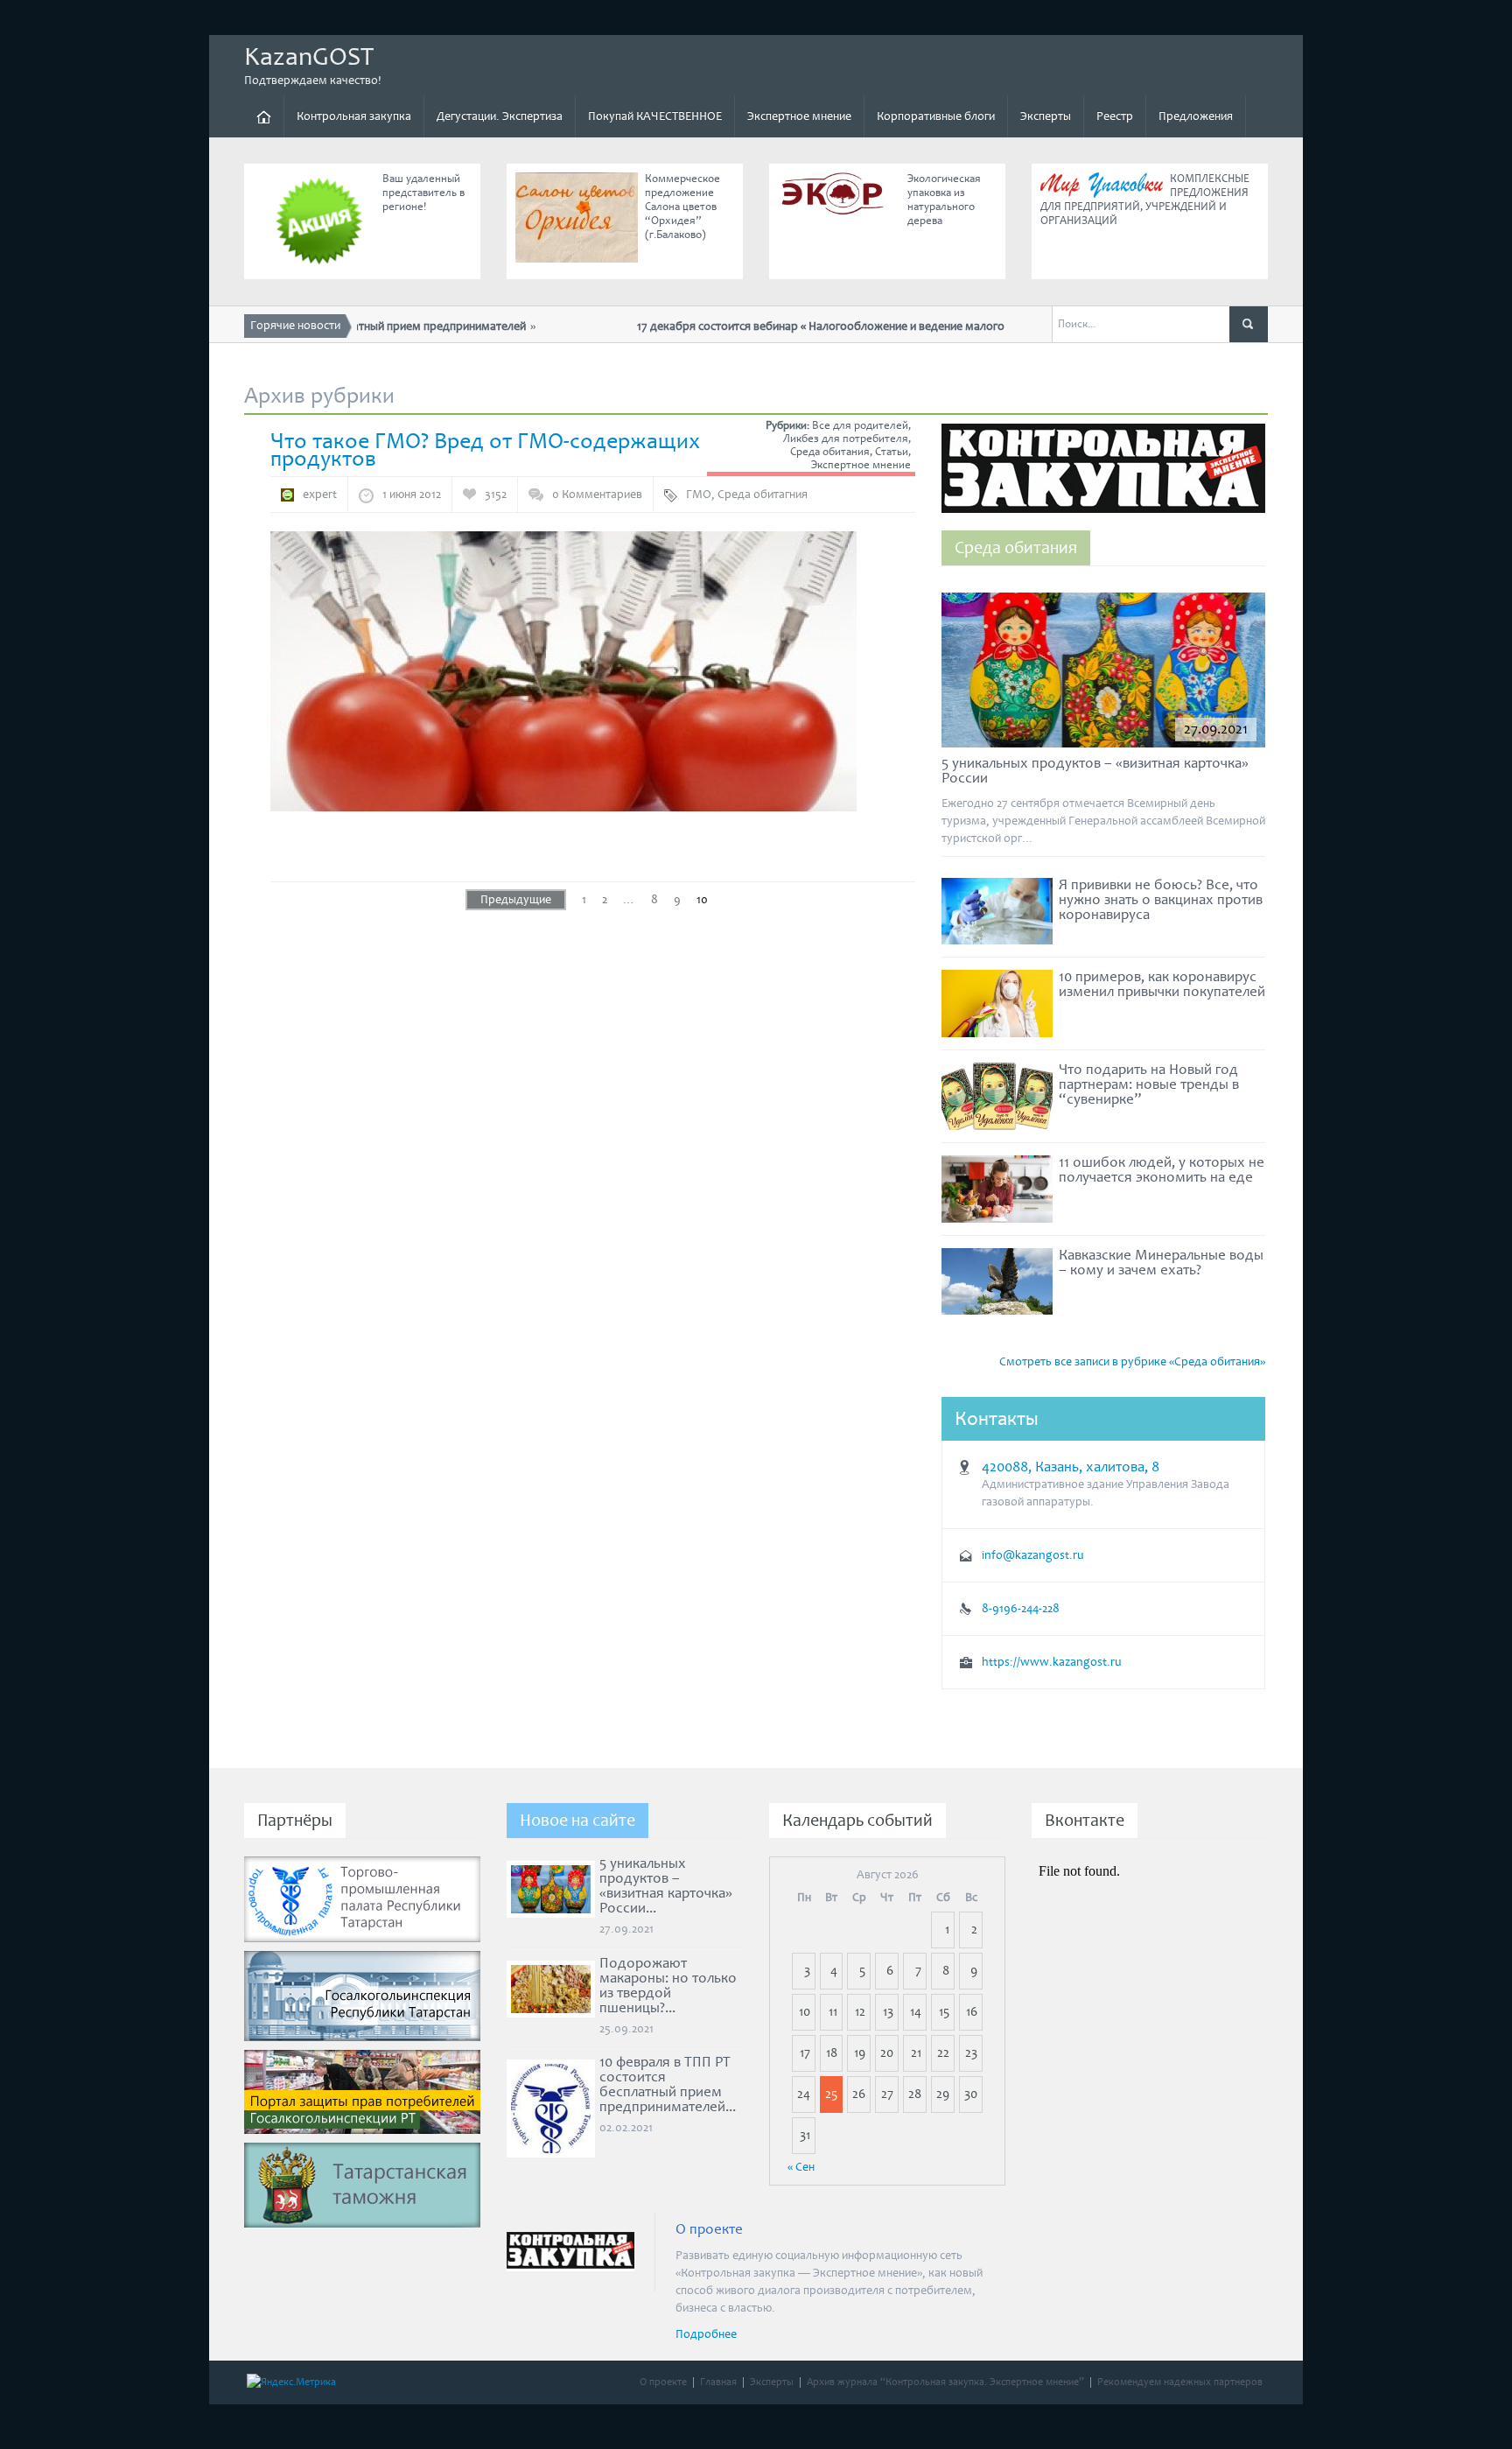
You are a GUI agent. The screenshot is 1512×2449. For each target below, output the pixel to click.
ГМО (699, 495)
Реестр (1115, 116)
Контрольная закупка (354, 116)
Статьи (892, 452)
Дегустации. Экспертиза (500, 116)
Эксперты (1046, 116)
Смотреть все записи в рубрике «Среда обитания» (1132, 1362)
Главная (718, 2382)
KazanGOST (309, 57)
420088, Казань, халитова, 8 (1071, 1467)
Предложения (1196, 116)
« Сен (801, 2167)
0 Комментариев (597, 495)
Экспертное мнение (799, 116)
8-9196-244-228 (1021, 1609)
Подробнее (706, 2334)
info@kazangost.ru (1033, 1555)
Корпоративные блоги (936, 116)
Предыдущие (516, 900)
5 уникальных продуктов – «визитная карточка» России (1095, 771)
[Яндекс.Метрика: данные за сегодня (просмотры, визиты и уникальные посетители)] (291, 2382)
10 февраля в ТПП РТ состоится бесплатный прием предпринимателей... (668, 2084)
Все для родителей (860, 426)
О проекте (663, 2382)
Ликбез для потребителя (846, 439)
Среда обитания (830, 452)
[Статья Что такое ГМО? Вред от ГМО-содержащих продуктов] (563, 670)
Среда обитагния (763, 495)
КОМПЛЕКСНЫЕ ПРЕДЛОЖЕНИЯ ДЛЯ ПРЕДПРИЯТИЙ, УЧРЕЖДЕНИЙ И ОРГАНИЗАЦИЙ (1145, 200)
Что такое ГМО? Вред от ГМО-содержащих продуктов (485, 450)
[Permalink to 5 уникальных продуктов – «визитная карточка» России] (1103, 674)
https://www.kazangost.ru (1052, 1662)
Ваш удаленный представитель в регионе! (423, 193)
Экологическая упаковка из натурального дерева (944, 200)
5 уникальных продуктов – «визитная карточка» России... (666, 1886)
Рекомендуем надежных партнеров (1180, 2382)
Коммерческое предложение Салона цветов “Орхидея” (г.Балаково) (682, 207)
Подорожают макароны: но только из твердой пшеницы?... (668, 1986)
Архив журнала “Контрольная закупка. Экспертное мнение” (945, 2382)
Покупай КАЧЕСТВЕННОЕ (655, 116)
